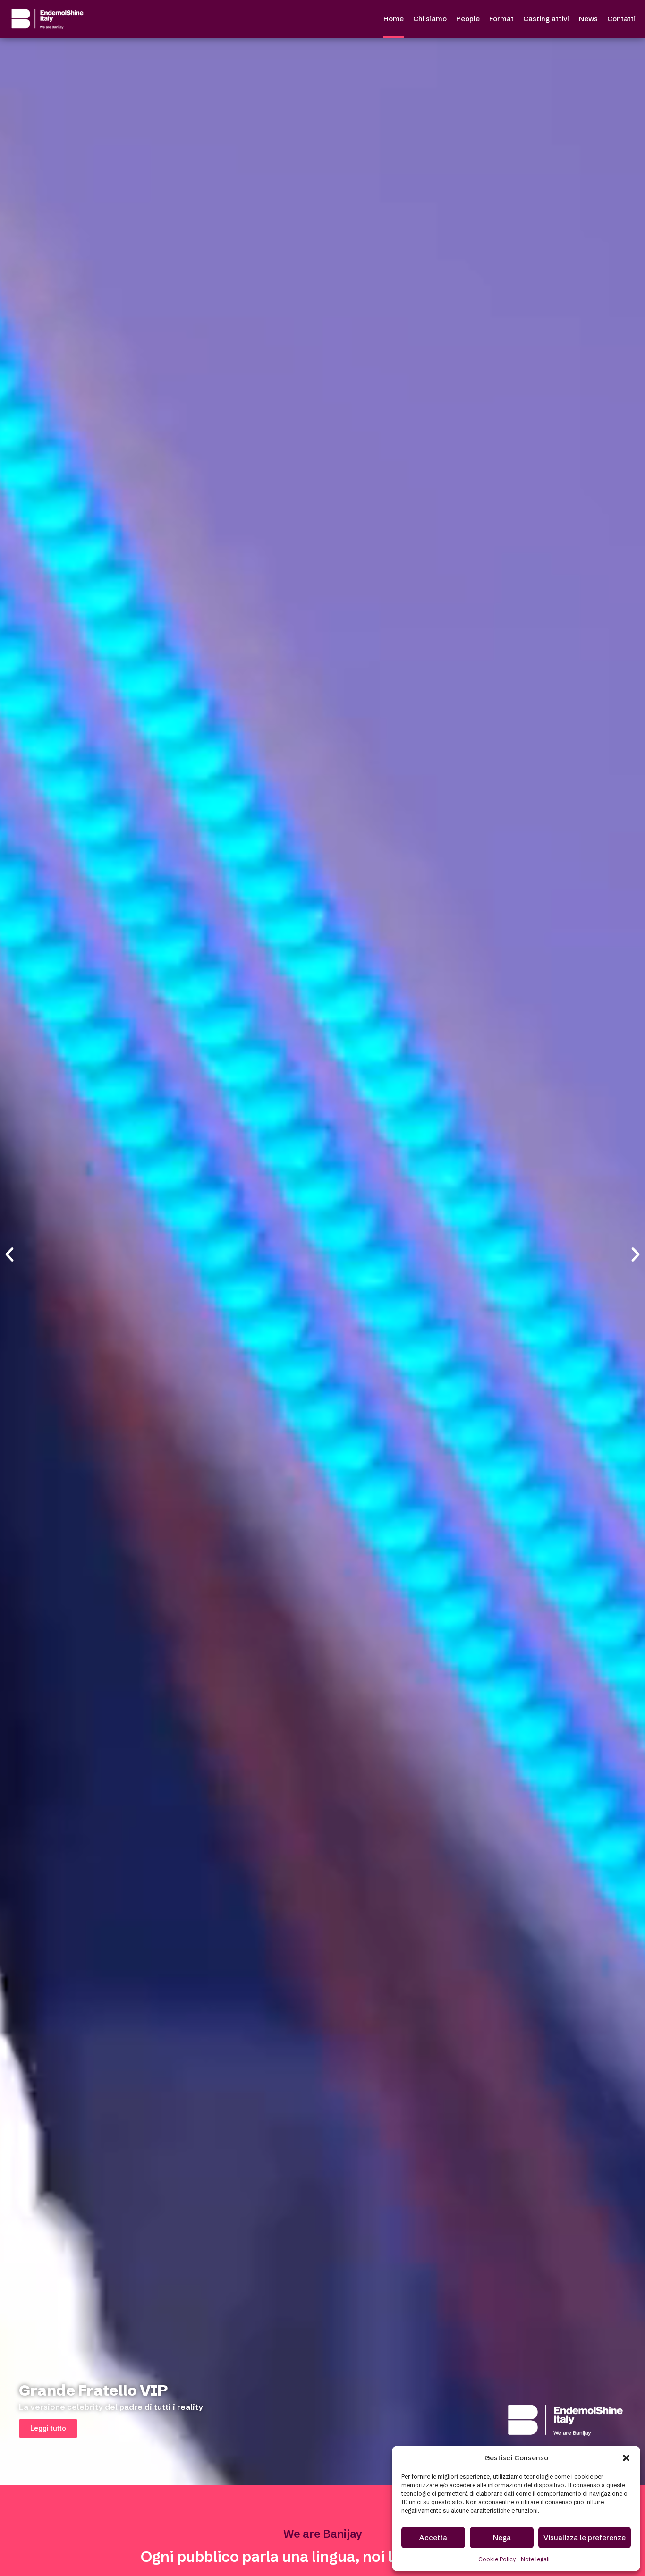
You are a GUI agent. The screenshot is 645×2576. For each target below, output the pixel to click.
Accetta (433, 2538)
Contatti (621, 19)
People (468, 19)
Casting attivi (546, 19)
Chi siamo (430, 19)
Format (501, 19)
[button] (626, 2458)
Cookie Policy (497, 2559)
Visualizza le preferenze (585, 2538)
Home (394, 19)
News (588, 19)
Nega (502, 2538)
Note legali (535, 2559)
